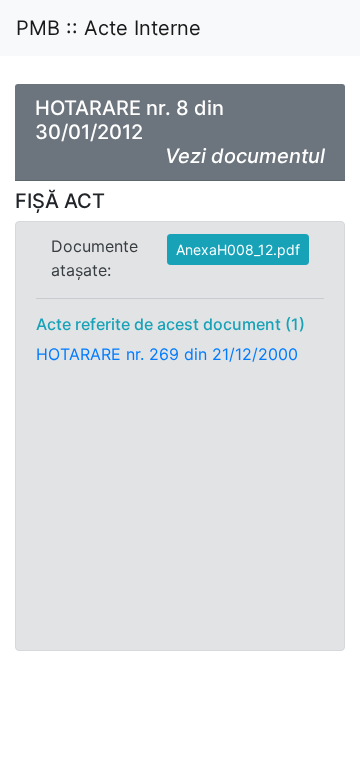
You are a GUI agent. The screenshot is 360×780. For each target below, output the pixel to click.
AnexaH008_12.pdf (238, 249)
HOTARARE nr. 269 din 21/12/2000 (167, 354)
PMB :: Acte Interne (108, 28)
